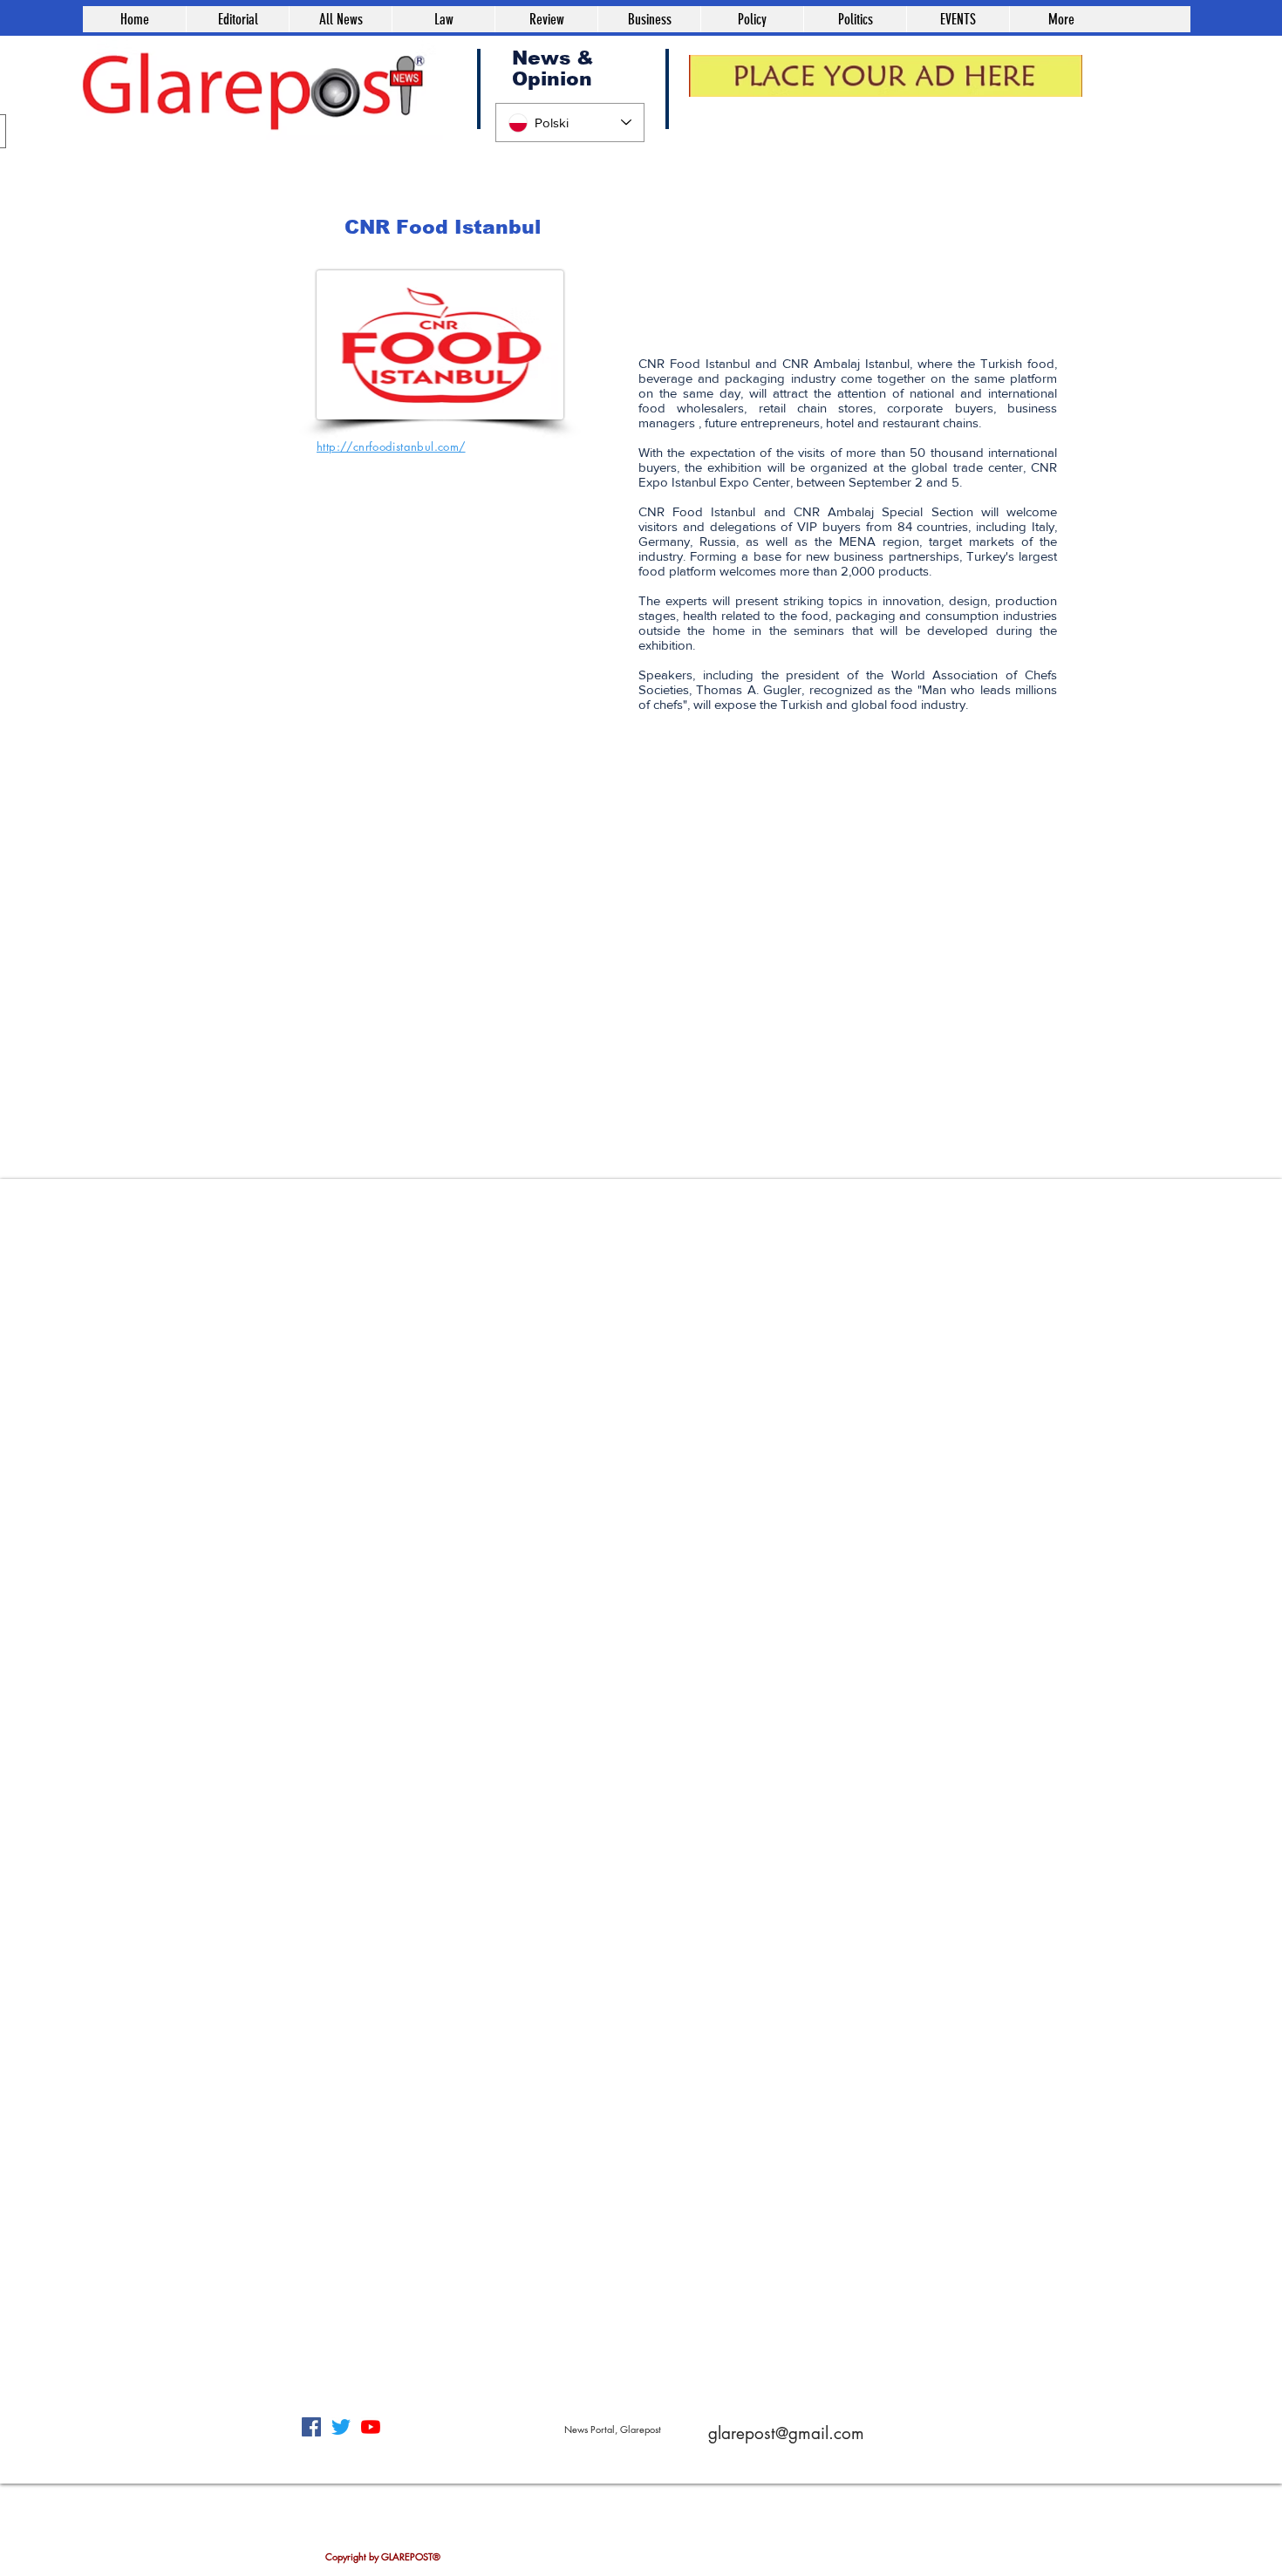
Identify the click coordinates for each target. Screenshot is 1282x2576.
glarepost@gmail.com (786, 2433)
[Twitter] (341, 2427)
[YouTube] (371, 2427)
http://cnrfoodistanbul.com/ (391, 446)
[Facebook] (311, 2427)
